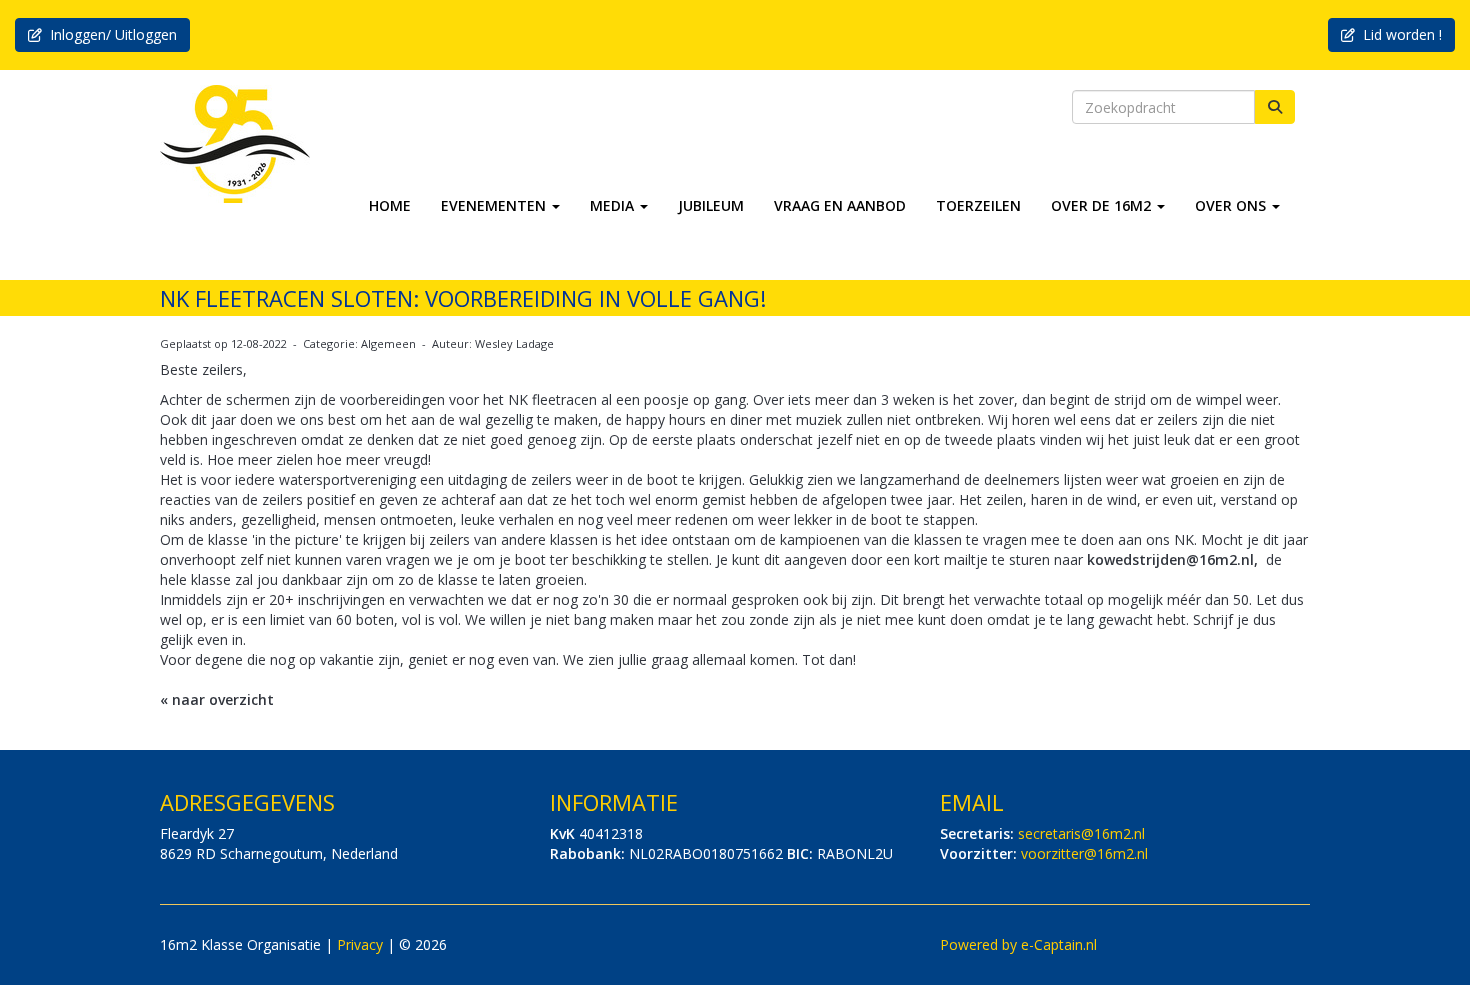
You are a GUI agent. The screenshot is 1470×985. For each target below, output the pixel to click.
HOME (390, 205)
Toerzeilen (978, 205)
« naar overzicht (217, 699)
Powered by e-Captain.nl (1018, 944)
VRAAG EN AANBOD (840, 205)
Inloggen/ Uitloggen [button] (109, 34)
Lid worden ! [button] (1398, 34)
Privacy (360, 944)
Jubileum (711, 205)
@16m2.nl (1081, 833)
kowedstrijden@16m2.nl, (1172, 559)
